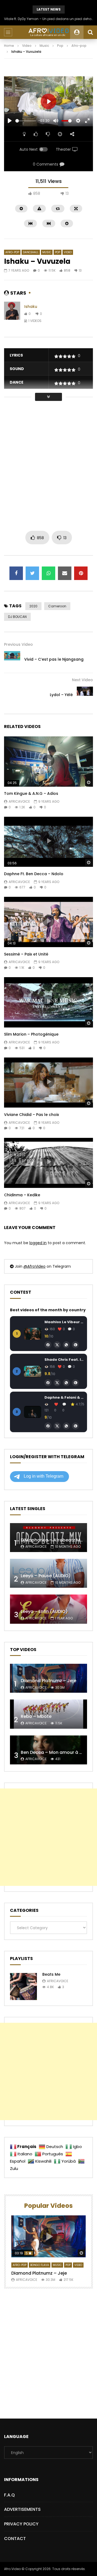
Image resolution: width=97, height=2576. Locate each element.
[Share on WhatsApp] (48, 573)
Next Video (82, 680)
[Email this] (65, 573)
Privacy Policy (21, 2524)
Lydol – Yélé (61, 695)
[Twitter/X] (57, 1345)
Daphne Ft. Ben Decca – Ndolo (34, 874)
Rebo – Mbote (36, 1716)
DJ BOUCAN (17, 617)
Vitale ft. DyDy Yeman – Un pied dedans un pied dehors (48, 19)
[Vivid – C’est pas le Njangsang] (12, 659)
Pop (60, 46)
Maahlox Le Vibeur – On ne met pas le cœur (64, 1322)
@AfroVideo (34, 1266)
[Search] (90, 32)
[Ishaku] (12, 314)
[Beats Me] (23, 1987)
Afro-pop (79, 46)
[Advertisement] (48, 466)
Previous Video (18, 644)
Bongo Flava (40, 2265)
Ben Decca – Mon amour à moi (54, 1752)
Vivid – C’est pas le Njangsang (54, 659)
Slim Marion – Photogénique (31, 1034)
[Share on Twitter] (32, 573)
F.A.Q (9, 2495)
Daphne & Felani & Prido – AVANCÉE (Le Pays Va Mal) (64, 1397)
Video (27, 46)
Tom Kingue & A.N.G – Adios (31, 793)
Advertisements (22, 2509)
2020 (33, 606)
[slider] (26, 121)
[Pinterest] (75, 1345)
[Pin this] (81, 573)
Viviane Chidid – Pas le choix (32, 1115)
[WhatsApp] (66, 1345)
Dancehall (31, 252)
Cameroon (57, 606)
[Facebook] (48, 1345)
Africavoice (19, 801)
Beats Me (51, 1974)
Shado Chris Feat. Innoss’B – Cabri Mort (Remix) (64, 1360)
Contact (15, 2539)
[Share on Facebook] (16, 573)
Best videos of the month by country (48, 1310)
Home (9, 46)
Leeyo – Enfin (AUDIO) (44, 1611)
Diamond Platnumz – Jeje (48, 1681)
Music (44, 46)
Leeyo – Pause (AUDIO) (46, 1576)
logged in (38, 1243)
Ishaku (31, 307)
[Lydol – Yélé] (85, 695)
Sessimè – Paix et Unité (26, 954)
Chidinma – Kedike (22, 1195)
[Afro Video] (48, 32)
